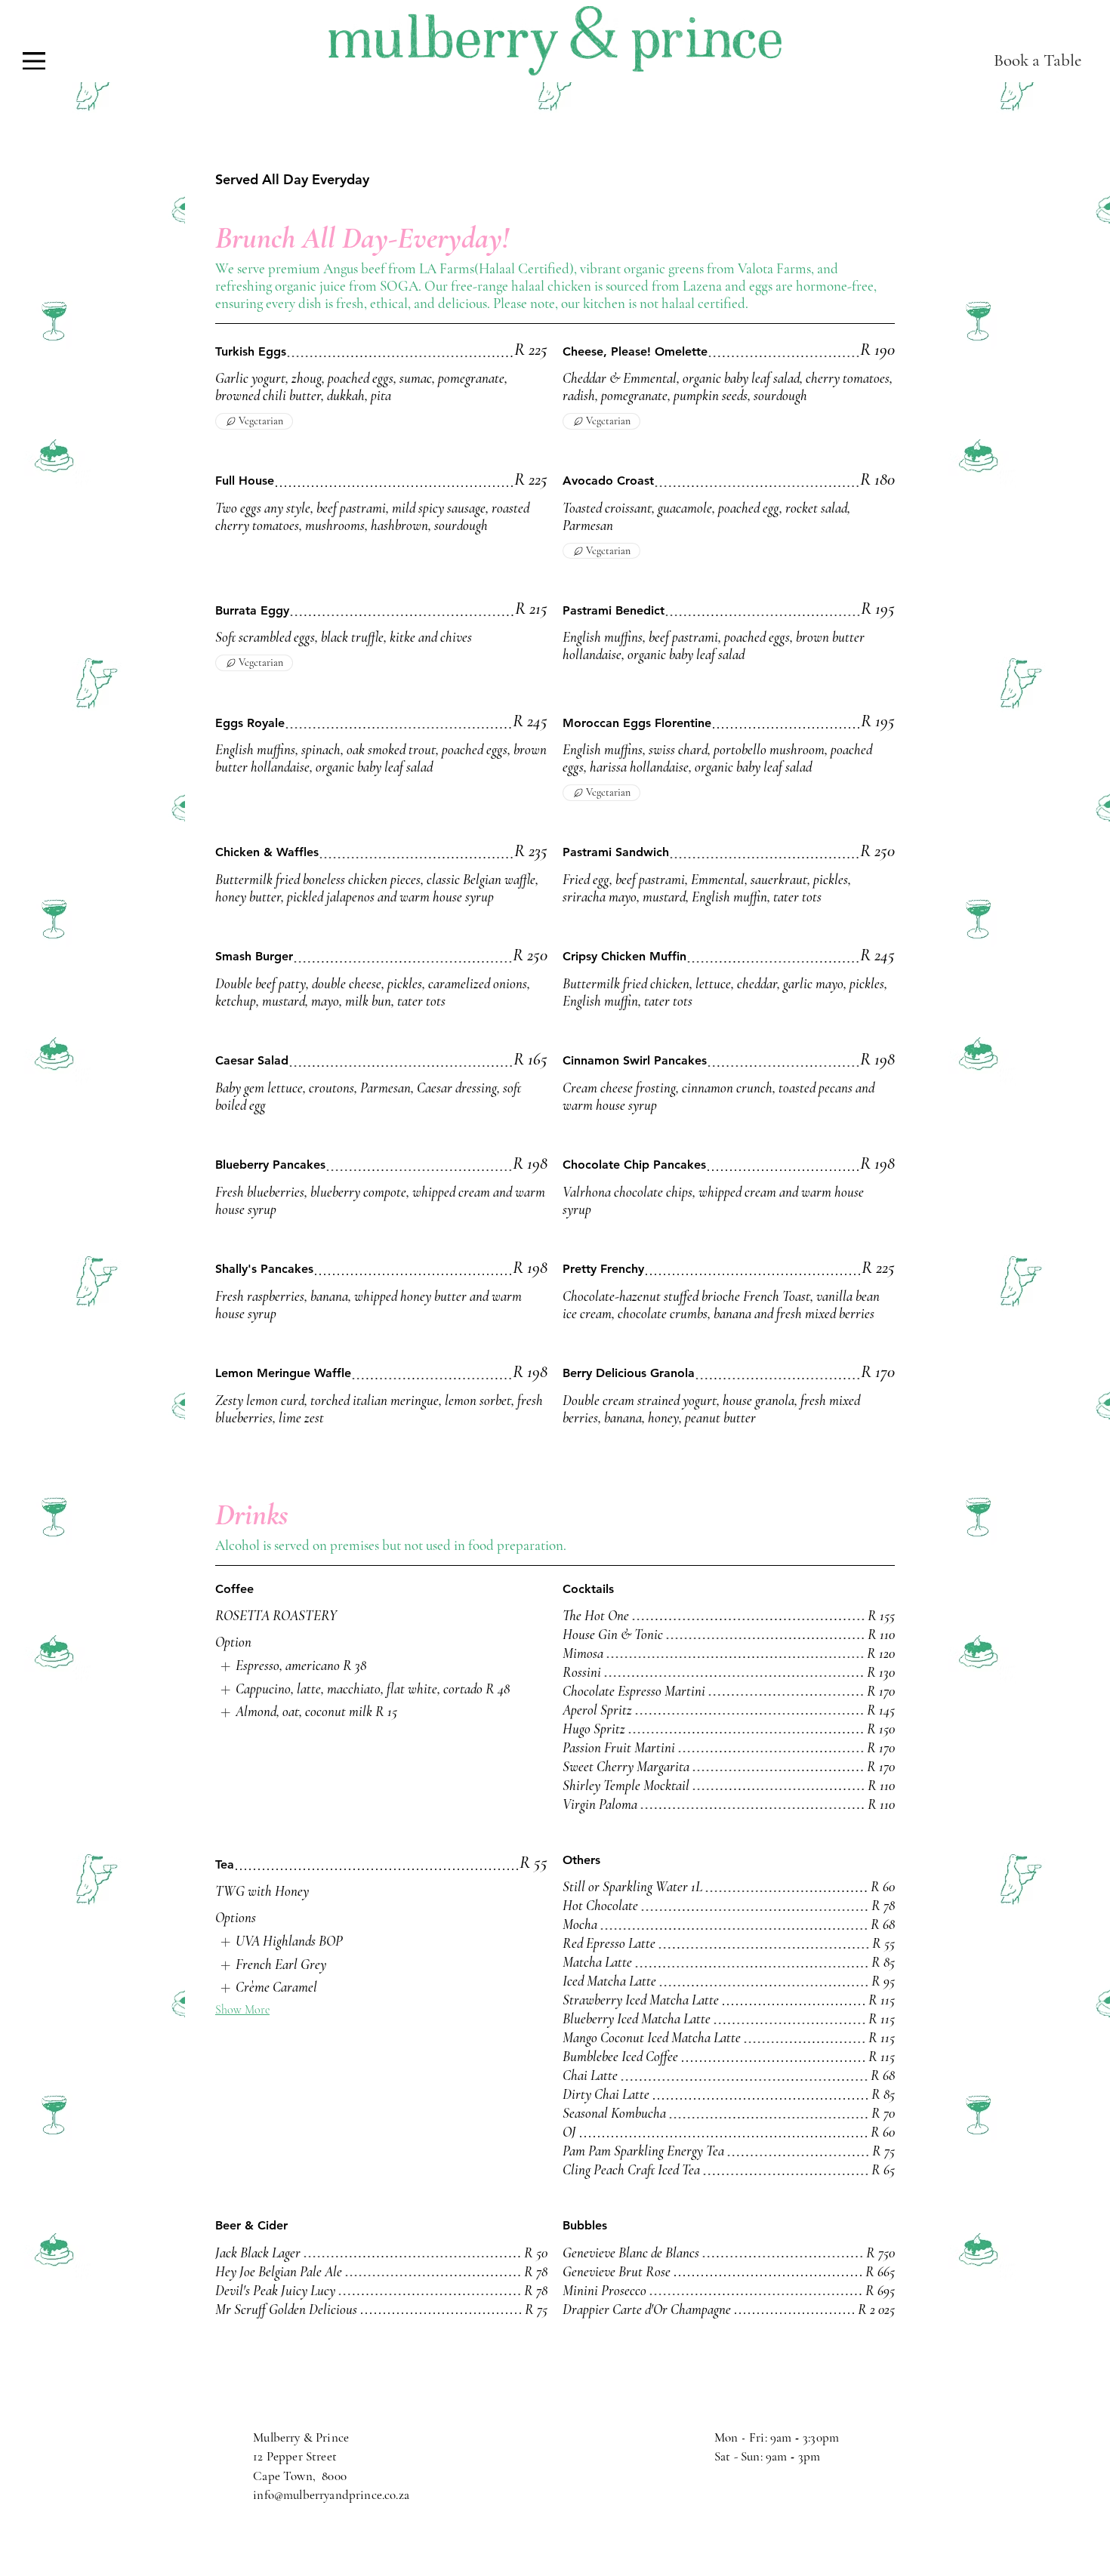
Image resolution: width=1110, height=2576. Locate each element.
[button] (34, 61)
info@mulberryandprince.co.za (331, 2495)
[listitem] (291, 1667)
